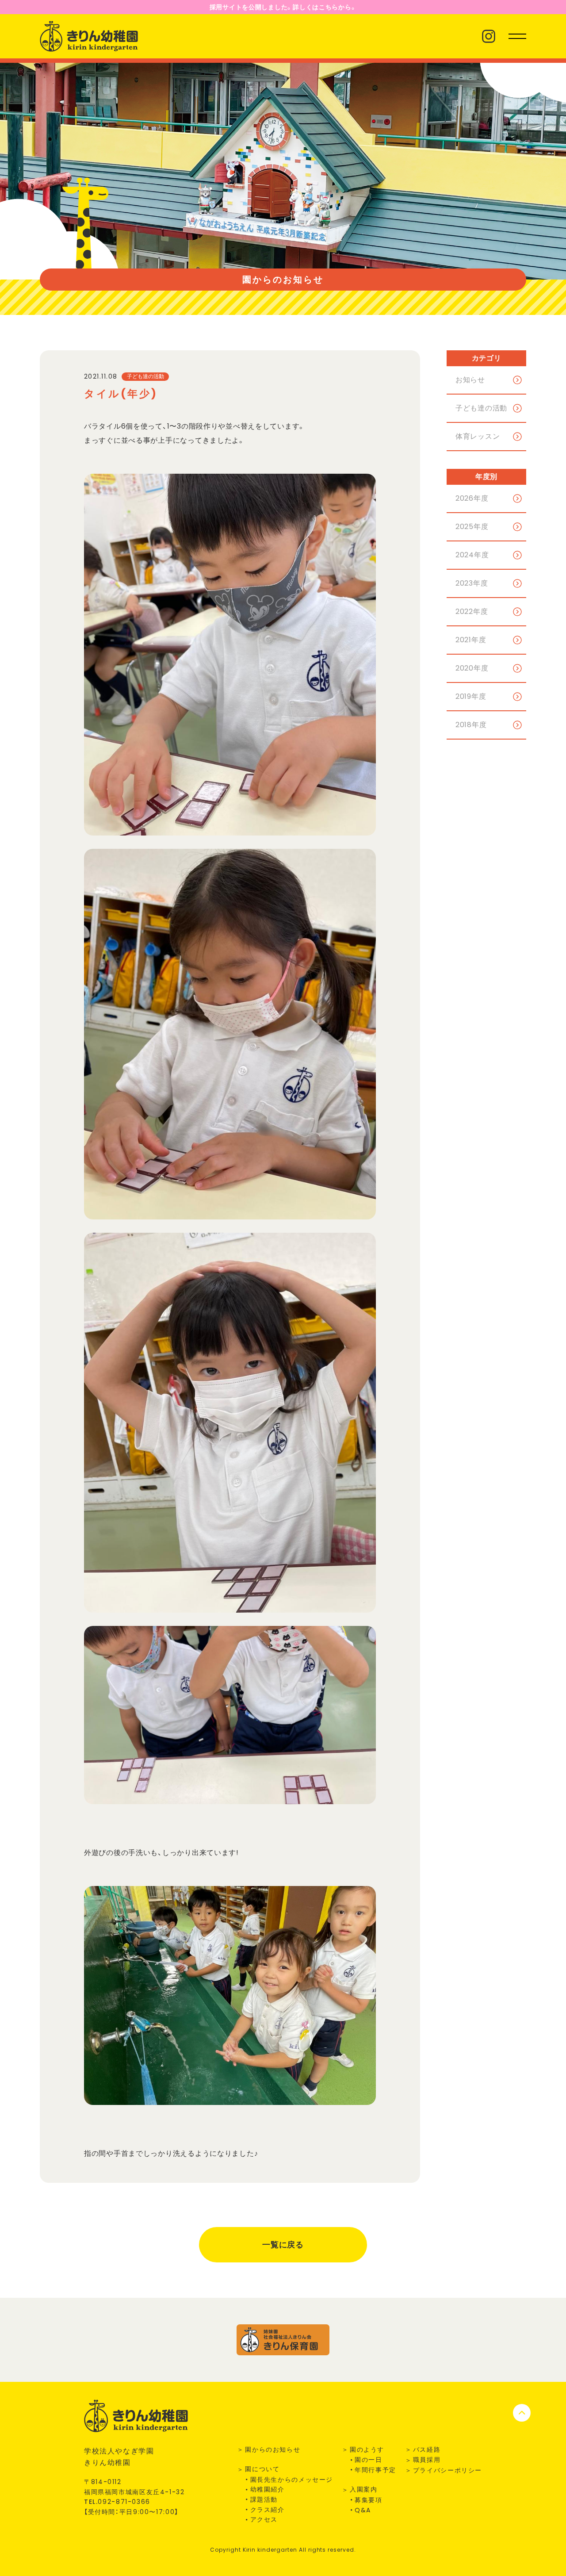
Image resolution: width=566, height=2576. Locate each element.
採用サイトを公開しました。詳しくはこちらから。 (283, 7)
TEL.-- (117, 2502)
